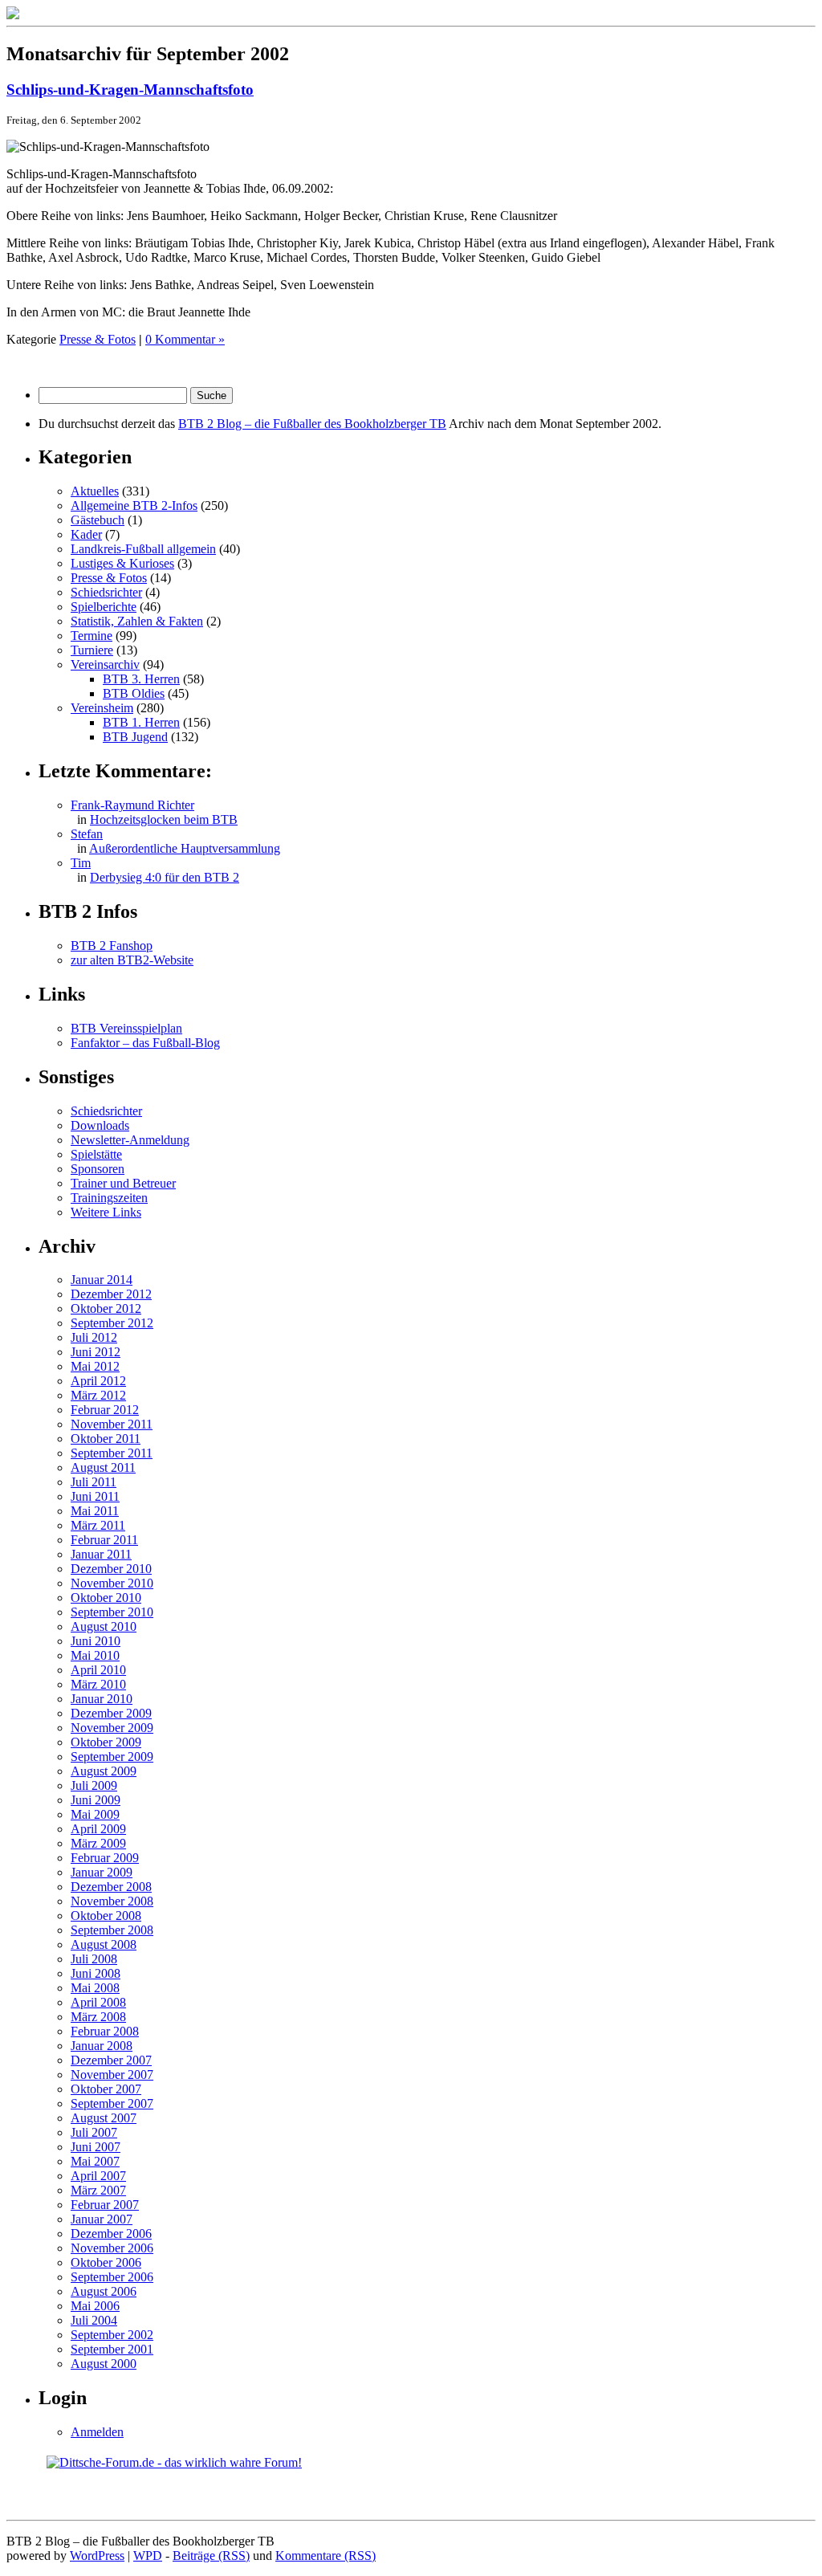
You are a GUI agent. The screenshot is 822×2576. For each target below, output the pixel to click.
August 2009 (104, 1771)
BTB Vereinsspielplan (126, 1028)
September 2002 (112, 2335)
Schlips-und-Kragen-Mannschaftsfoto (130, 90)
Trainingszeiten (109, 1198)
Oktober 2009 (106, 1742)
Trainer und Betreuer (123, 1183)
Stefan (87, 834)
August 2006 (104, 2291)
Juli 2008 (94, 1959)
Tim (81, 863)
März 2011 (98, 1525)
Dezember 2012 (111, 1294)
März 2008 (98, 2017)
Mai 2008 (95, 1988)
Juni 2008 (96, 1973)
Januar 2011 (101, 1554)
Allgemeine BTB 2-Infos (134, 505)
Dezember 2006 (111, 2234)
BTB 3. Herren (141, 679)
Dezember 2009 (111, 1713)
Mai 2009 (95, 1814)
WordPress (97, 2556)
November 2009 (112, 1728)
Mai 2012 (95, 1366)
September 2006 (112, 2277)
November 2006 (112, 2248)
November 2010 (112, 1583)
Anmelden (97, 2432)
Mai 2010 (95, 1655)
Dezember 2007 (111, 2060)
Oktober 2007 (106, 2089)
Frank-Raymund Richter (132, 805)
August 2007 (104, 2118)
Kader (86, 534)
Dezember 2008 (111, 1887)
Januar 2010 (102, 1699)
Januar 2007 (102, 2219)
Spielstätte (96, 1154)
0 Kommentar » (185, 339)
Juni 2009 (96, 1800)
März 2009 (98, 1843)
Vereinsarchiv (105, 664)
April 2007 (98, 2176)
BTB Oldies (134, 693)
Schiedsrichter (106, 592)
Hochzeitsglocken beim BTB (164, 819)
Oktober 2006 (106, 2262)
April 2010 (98, 1670)
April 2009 (98, 1829)
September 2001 (112, 2349)
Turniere (92, 650)
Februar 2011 (104, 1540)
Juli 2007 (94, 2132)
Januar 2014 (102, 1280)
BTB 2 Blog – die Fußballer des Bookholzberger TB (312, 424)
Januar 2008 (102, 2046)
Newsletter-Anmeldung (130, 1140)
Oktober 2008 (106, 1916)
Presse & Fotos (98, 339)
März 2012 (98, 1395)
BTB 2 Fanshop (112, 946)
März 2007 (98, 2190)
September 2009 (112, 1757)
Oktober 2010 (106, 1598)
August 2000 (104, 2364)
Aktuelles (95, 491)
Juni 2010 (96, 1641)
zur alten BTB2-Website (132, 960)
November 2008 (112, 1901)
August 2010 (104, 1626)
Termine (92, 636)
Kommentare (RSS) (326, 2556)
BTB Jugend (135, 737)
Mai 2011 (95, 1511)
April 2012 (98, 1381)
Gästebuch (98, 520)
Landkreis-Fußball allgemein (143, 549)
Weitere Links (106, 1212)
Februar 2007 (105, 2205)
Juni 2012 (96, 1352)
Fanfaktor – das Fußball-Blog (145, 1043)
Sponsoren (98, 1169)
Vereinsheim (102, 708)
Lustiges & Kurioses (122, 563)
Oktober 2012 (106, 1308)
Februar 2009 (105, 1858)
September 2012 (112, 1323)
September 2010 (112, 1612)
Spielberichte (104, 607)
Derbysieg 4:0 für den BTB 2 (165, 877)
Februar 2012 (105, 1410)
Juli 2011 (94, 1482)
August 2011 (103, 1467)
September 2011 (112, 1453)
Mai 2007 (95, 2161)
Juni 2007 (96, 2147)
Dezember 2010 (111, 1569)
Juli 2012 (94, 1337)
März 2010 (98, 1684)
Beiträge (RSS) (211, 2556)
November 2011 (112, 1424)
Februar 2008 (105, 2031)
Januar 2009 (102, 1872)
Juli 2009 (94, 1785)
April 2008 (98, 2002)
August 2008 (104, 1944)
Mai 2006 (95, 2306)
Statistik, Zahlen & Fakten (137, 621)
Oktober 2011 (106, 1439)
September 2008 (112, 1930)
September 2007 (112, 2103)
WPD (148, 2556)
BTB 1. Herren (141, 722)
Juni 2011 (95, 1496)
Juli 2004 (94, 2320)
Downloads (100, 1125)
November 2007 (112, 2075)
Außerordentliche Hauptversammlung (185, 848)
